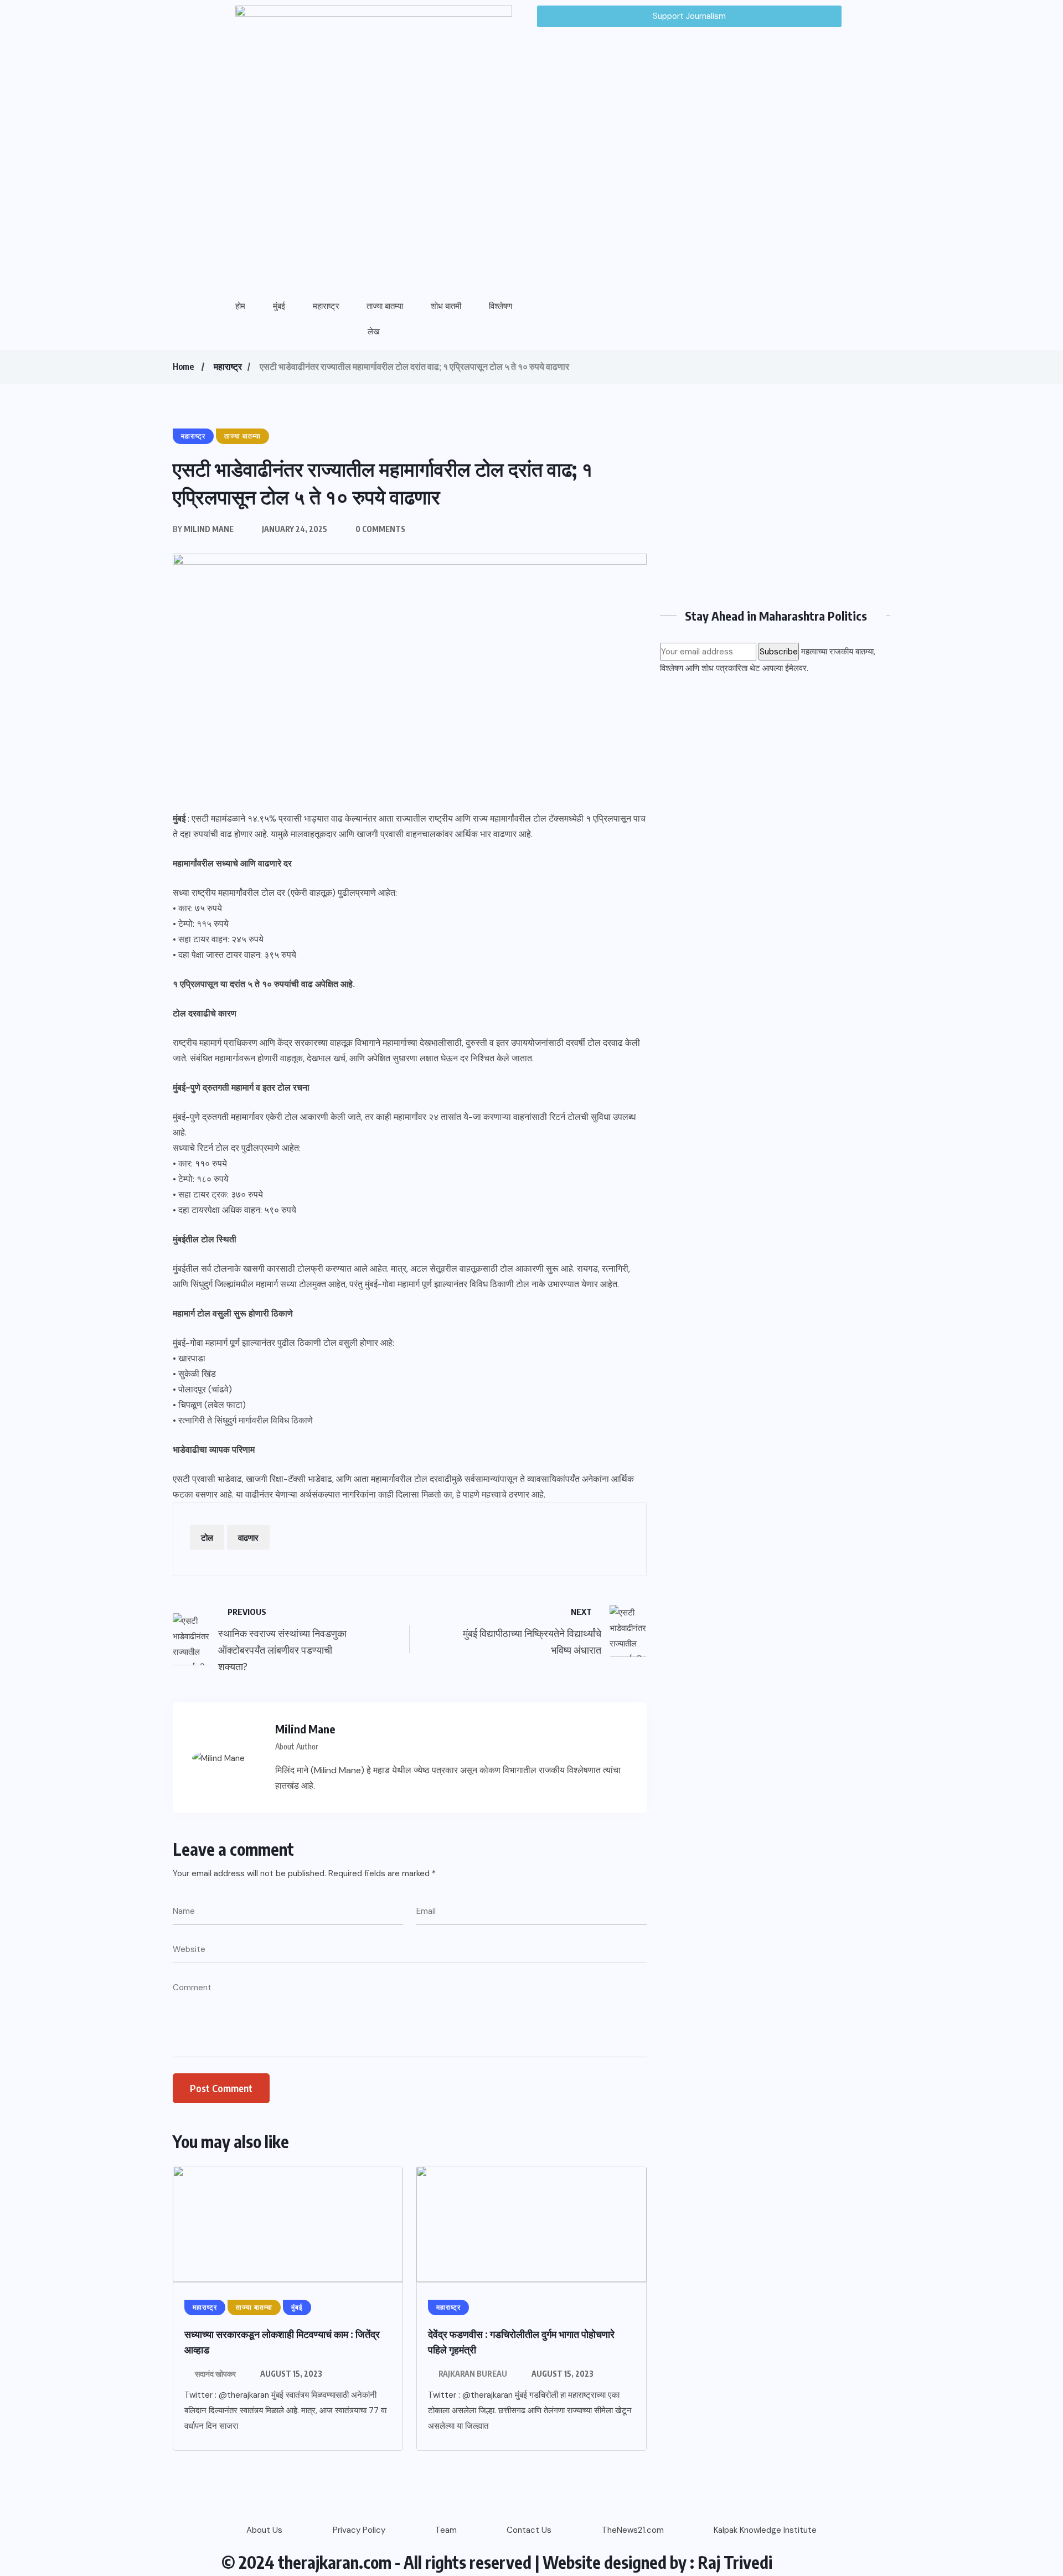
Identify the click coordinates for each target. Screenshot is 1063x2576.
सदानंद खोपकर (215, 2374)
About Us (264, 2530)
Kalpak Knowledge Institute (765, 2530)
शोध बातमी (446, 306)
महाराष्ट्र (326, 306)
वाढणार (248, 1537)
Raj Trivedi (735, 2562)
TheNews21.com (633, 2530)
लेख (374, 332)
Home (183, 366)
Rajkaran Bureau (473, 2374)
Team (446, 2530)
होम (240, 306)
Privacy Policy (359, 2530)
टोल (207, 1537)
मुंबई (279, 306)
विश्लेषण (500, 306)
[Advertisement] (775, 505)
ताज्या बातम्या (385, 306)
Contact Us (529, 2530)
